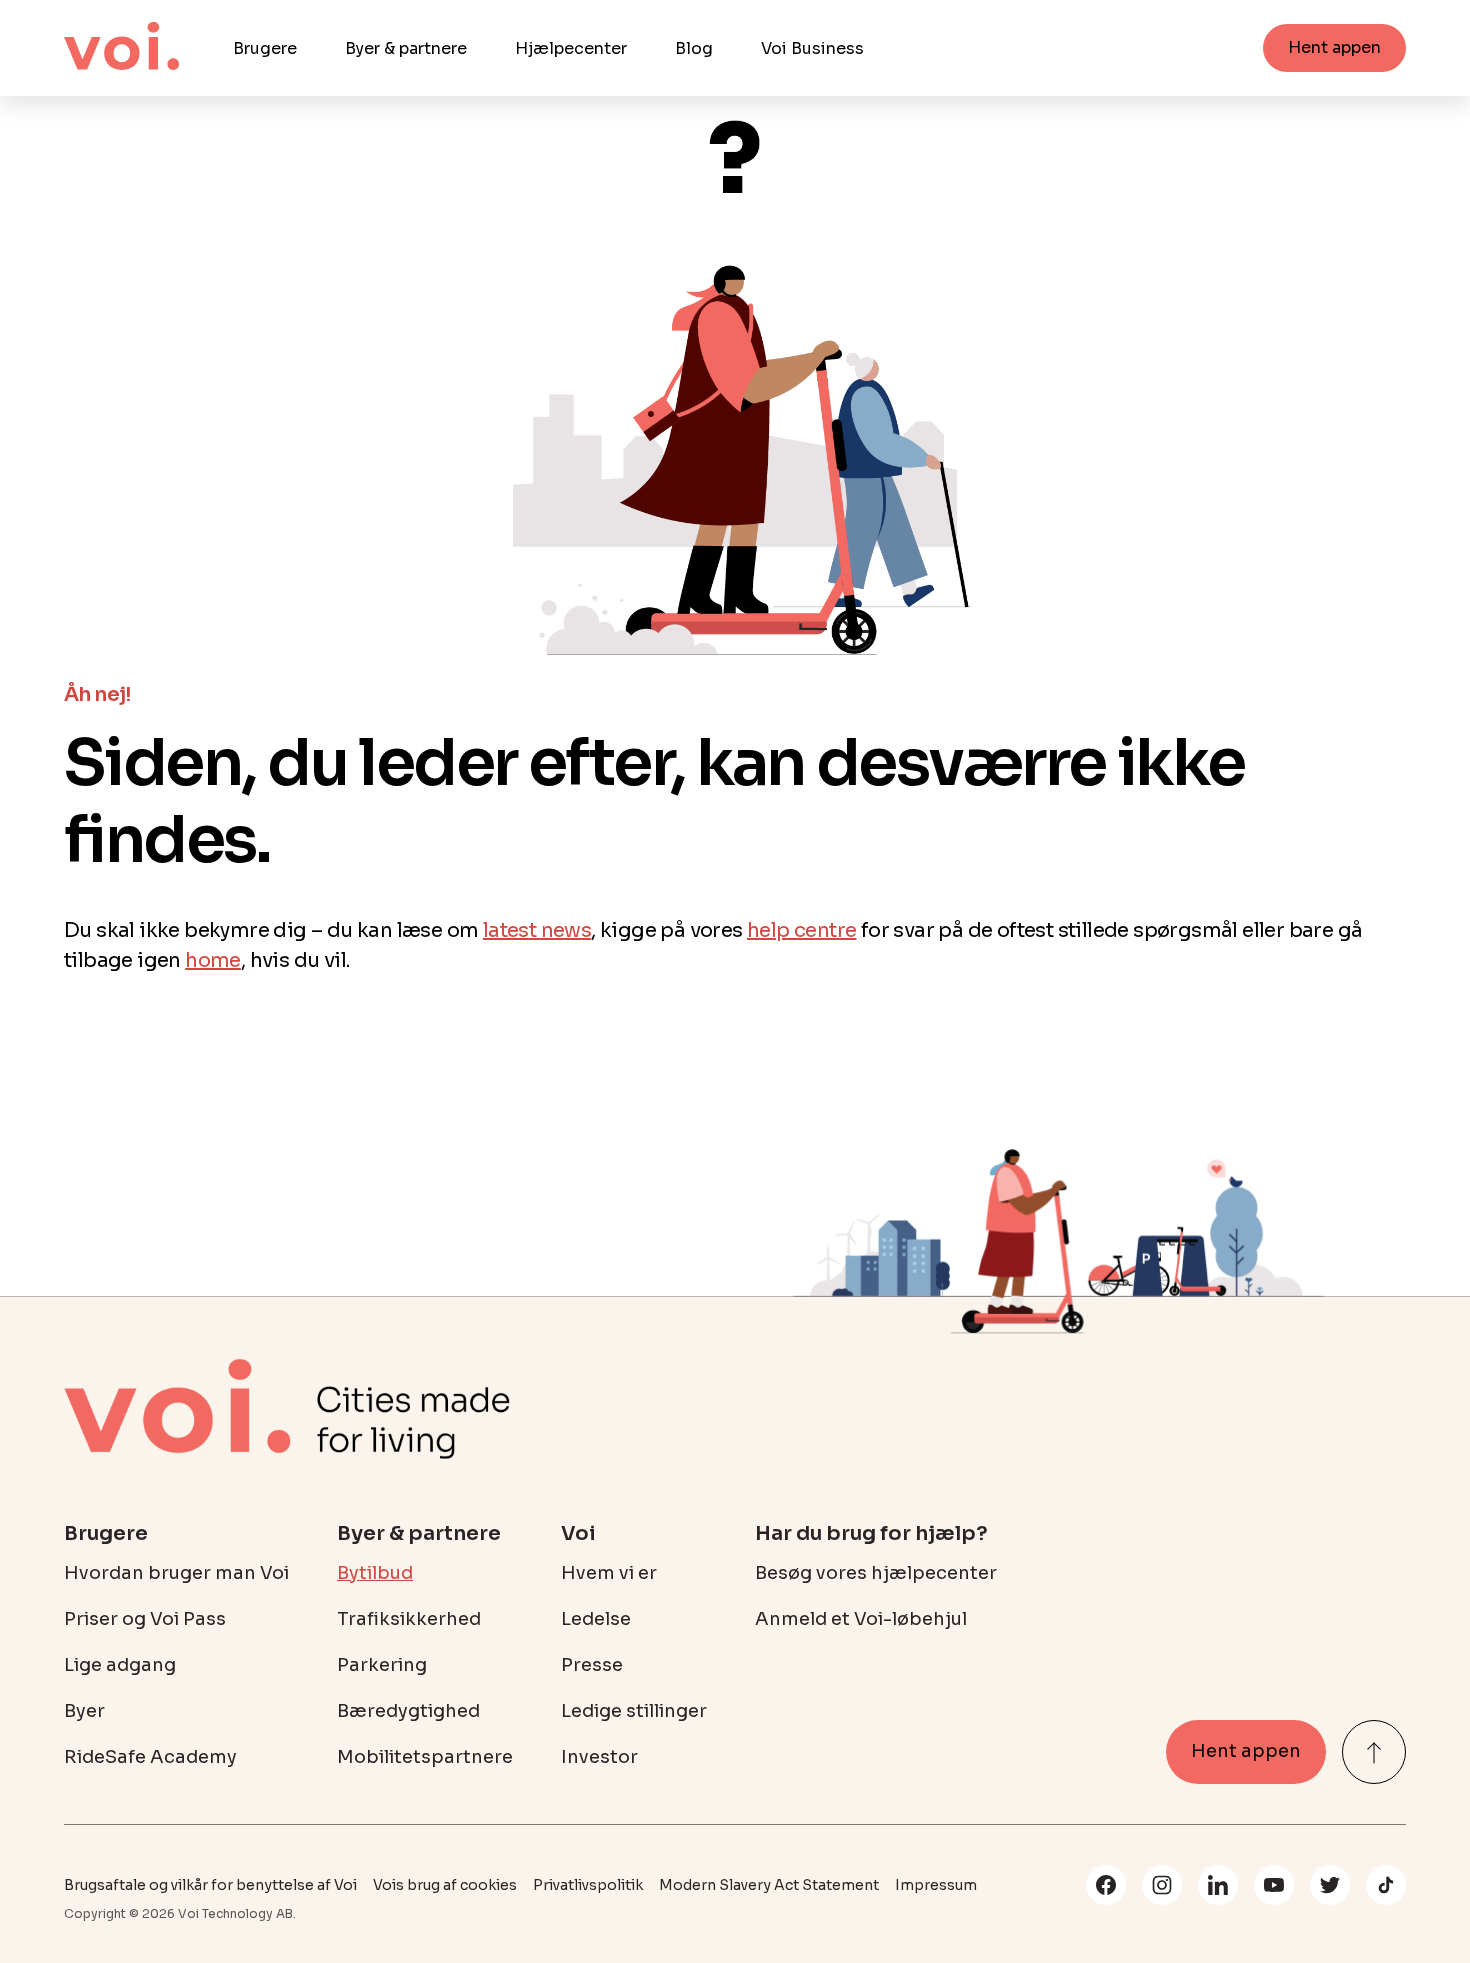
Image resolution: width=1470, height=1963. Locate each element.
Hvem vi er (609, 1573)
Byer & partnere (406, 48)
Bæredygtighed (408, 1711)
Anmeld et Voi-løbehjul (861, 1619)
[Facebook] (1106, 1885)
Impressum (936, 1885)
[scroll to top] (1374, 1752)
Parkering (382, 1665)
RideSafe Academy (150, 1757)
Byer (84, 1711)
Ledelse (596, 1619)
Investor (599, 1757)
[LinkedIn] (1218, 1885)
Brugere (265, 48)
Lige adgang (120, 1665)
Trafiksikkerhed (409, 1619)
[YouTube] (1274, 1885)
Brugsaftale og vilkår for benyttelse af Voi (210, 1885)
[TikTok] (1386, 1885)
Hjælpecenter (571, 48)
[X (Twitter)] (1330, 1885)
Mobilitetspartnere (425, 1757)
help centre (801, 930)
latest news (537, 930)
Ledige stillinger (634, 1711)
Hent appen (1334, 47)
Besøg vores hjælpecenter (876, 1573)
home (213, 960)
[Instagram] (1162, 1885)
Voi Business (812, 48)
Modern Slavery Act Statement (769, 1885)
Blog (694, 48)
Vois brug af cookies (445, 1885)
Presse (592, 1665)
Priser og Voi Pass (145, 1619)
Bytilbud (375, 1573)
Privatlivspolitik (588, 1885)
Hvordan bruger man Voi (176, 1573)
